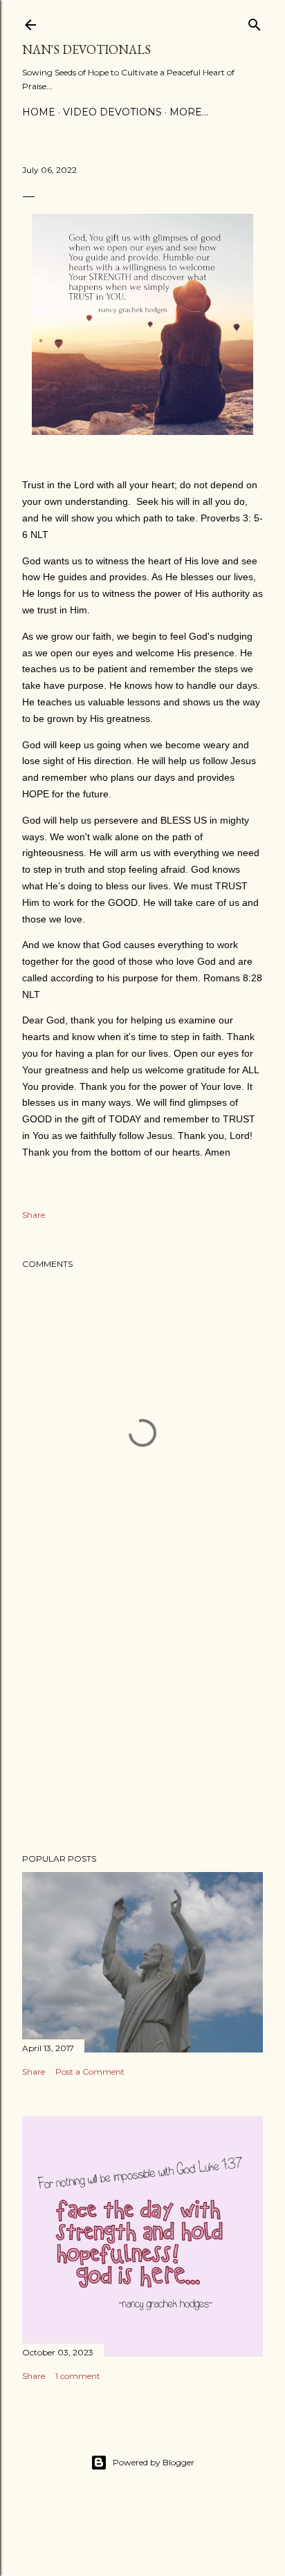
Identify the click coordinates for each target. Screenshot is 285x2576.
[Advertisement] (142, 1722)
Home (39, 112)
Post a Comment (90, 2072)
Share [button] (34, 1215)
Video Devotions (112, 112)
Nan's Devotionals (86, 49)
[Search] (255, 22)
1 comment (78, 2376)
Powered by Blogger (154, 2462)
